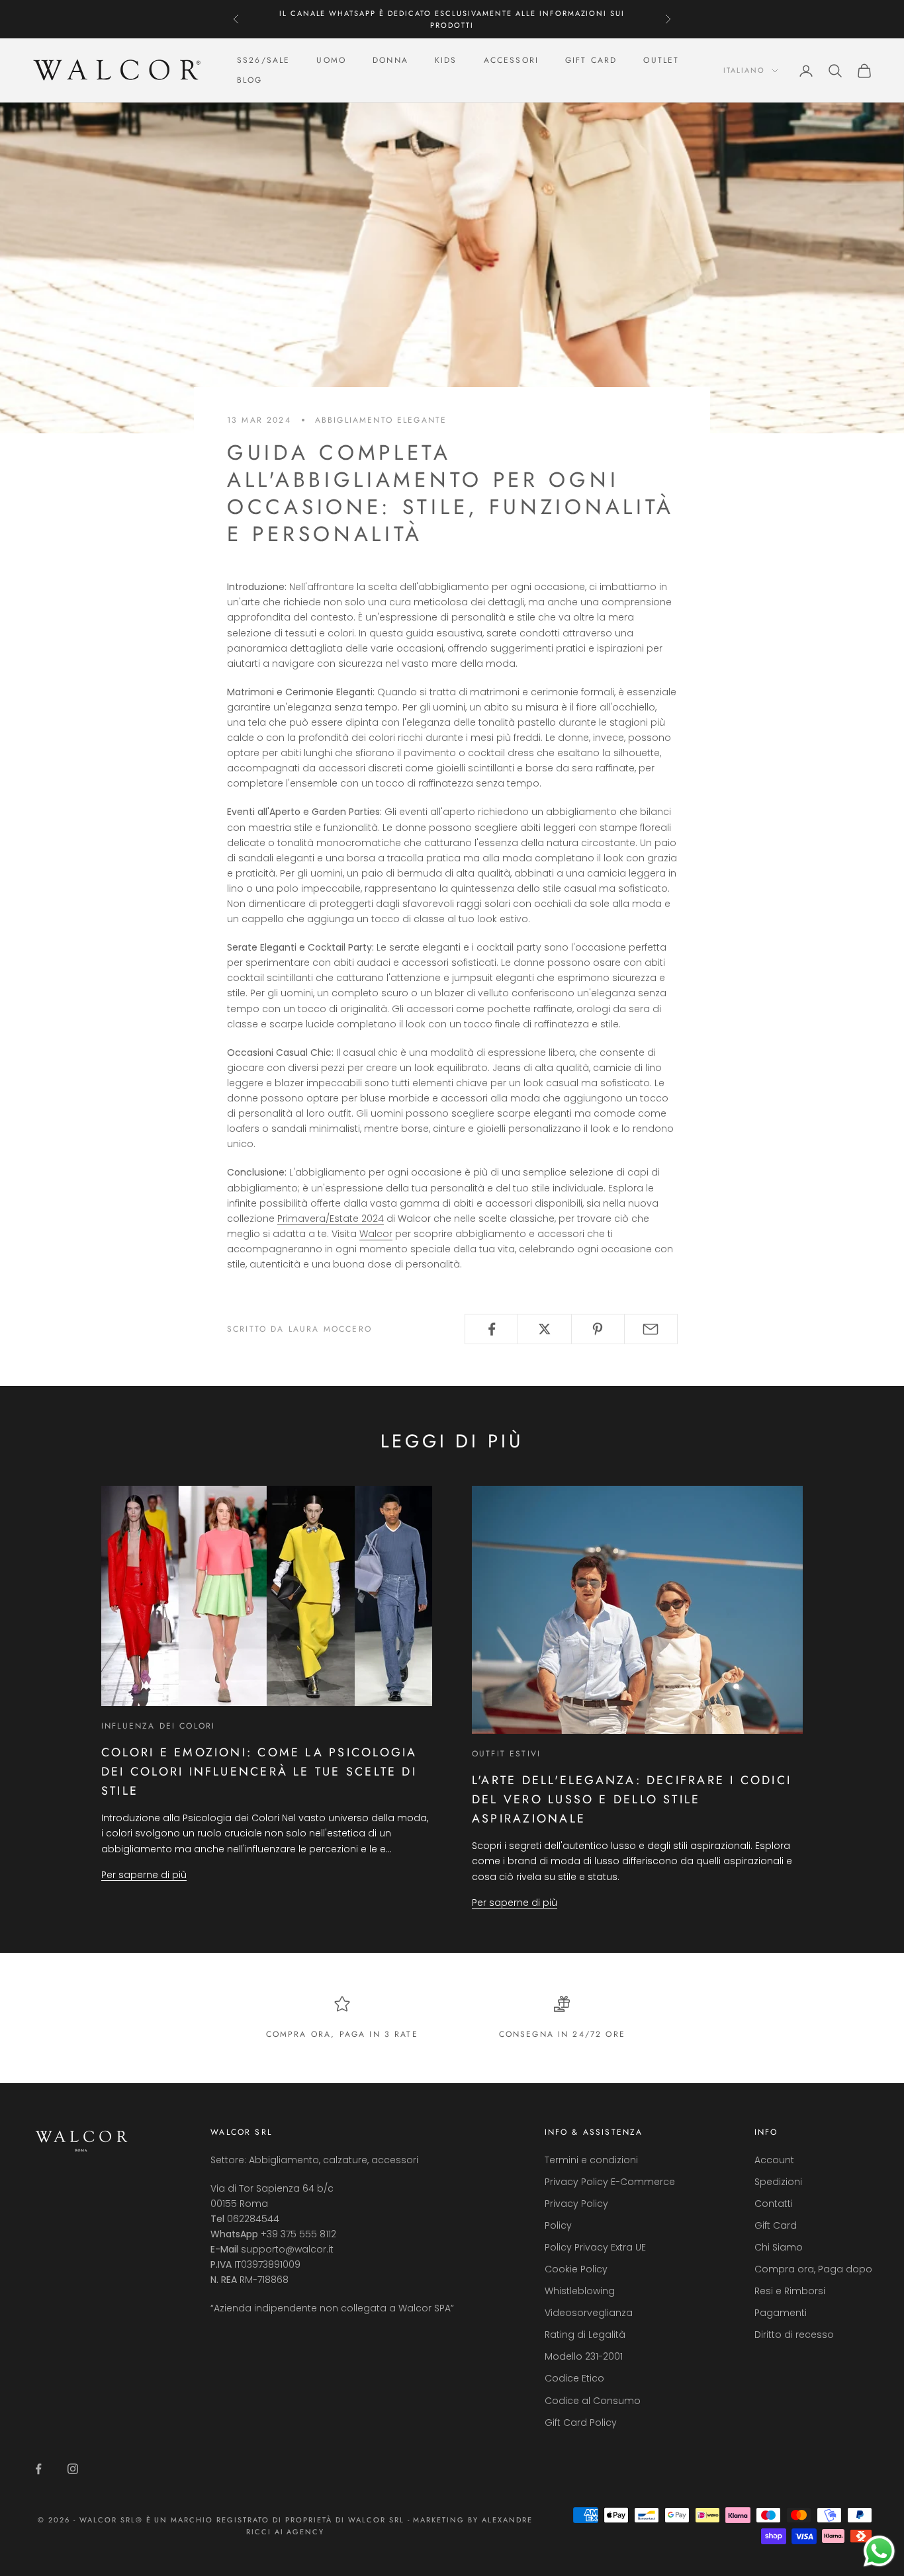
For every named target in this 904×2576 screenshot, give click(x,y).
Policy (558, 2225)
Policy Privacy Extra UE (595, 2247)
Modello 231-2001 (584, 2356)
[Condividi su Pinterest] (598, 1329)
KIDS (446, 60)
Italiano (744, 71)
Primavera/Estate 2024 (331, 1219)
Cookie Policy (576, 2269)
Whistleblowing (580, 2291)
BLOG (250, 81)
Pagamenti (781, 2313)
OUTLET (661, 60)
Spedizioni (778, 2182)
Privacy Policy (576, 2204)
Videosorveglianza (589, 2313)
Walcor (376, 1234)
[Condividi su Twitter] (544, 1329)
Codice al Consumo (593, 2401)
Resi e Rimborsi (790, 2291)
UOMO (331, 60)
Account (774, 2160)
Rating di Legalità (585, 2335)
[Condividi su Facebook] (491, 1329)
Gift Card (776, 2225)
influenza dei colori (158, 1726)
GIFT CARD (591, 60)
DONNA (390, 60)
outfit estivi (506, 1754)
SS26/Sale (263, 60)
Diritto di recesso (794, 2335)
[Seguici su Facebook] (38, 2469)
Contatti (774, 2204)
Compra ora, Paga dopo (813, 2269)
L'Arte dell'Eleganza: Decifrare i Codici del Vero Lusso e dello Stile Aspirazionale (632, 1799)
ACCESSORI (511, 60)
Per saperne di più (144, 1875)
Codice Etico (574, 2378)
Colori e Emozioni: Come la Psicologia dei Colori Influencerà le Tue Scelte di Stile (259, 1771)
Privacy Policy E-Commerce (610, 2182)
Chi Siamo (779, 2247)
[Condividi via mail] (651, 1329)
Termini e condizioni (591, 2160)
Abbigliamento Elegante (381, 420)
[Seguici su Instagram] (73, 2469)
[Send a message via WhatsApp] (879, 2551)
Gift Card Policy (581, 2423)
